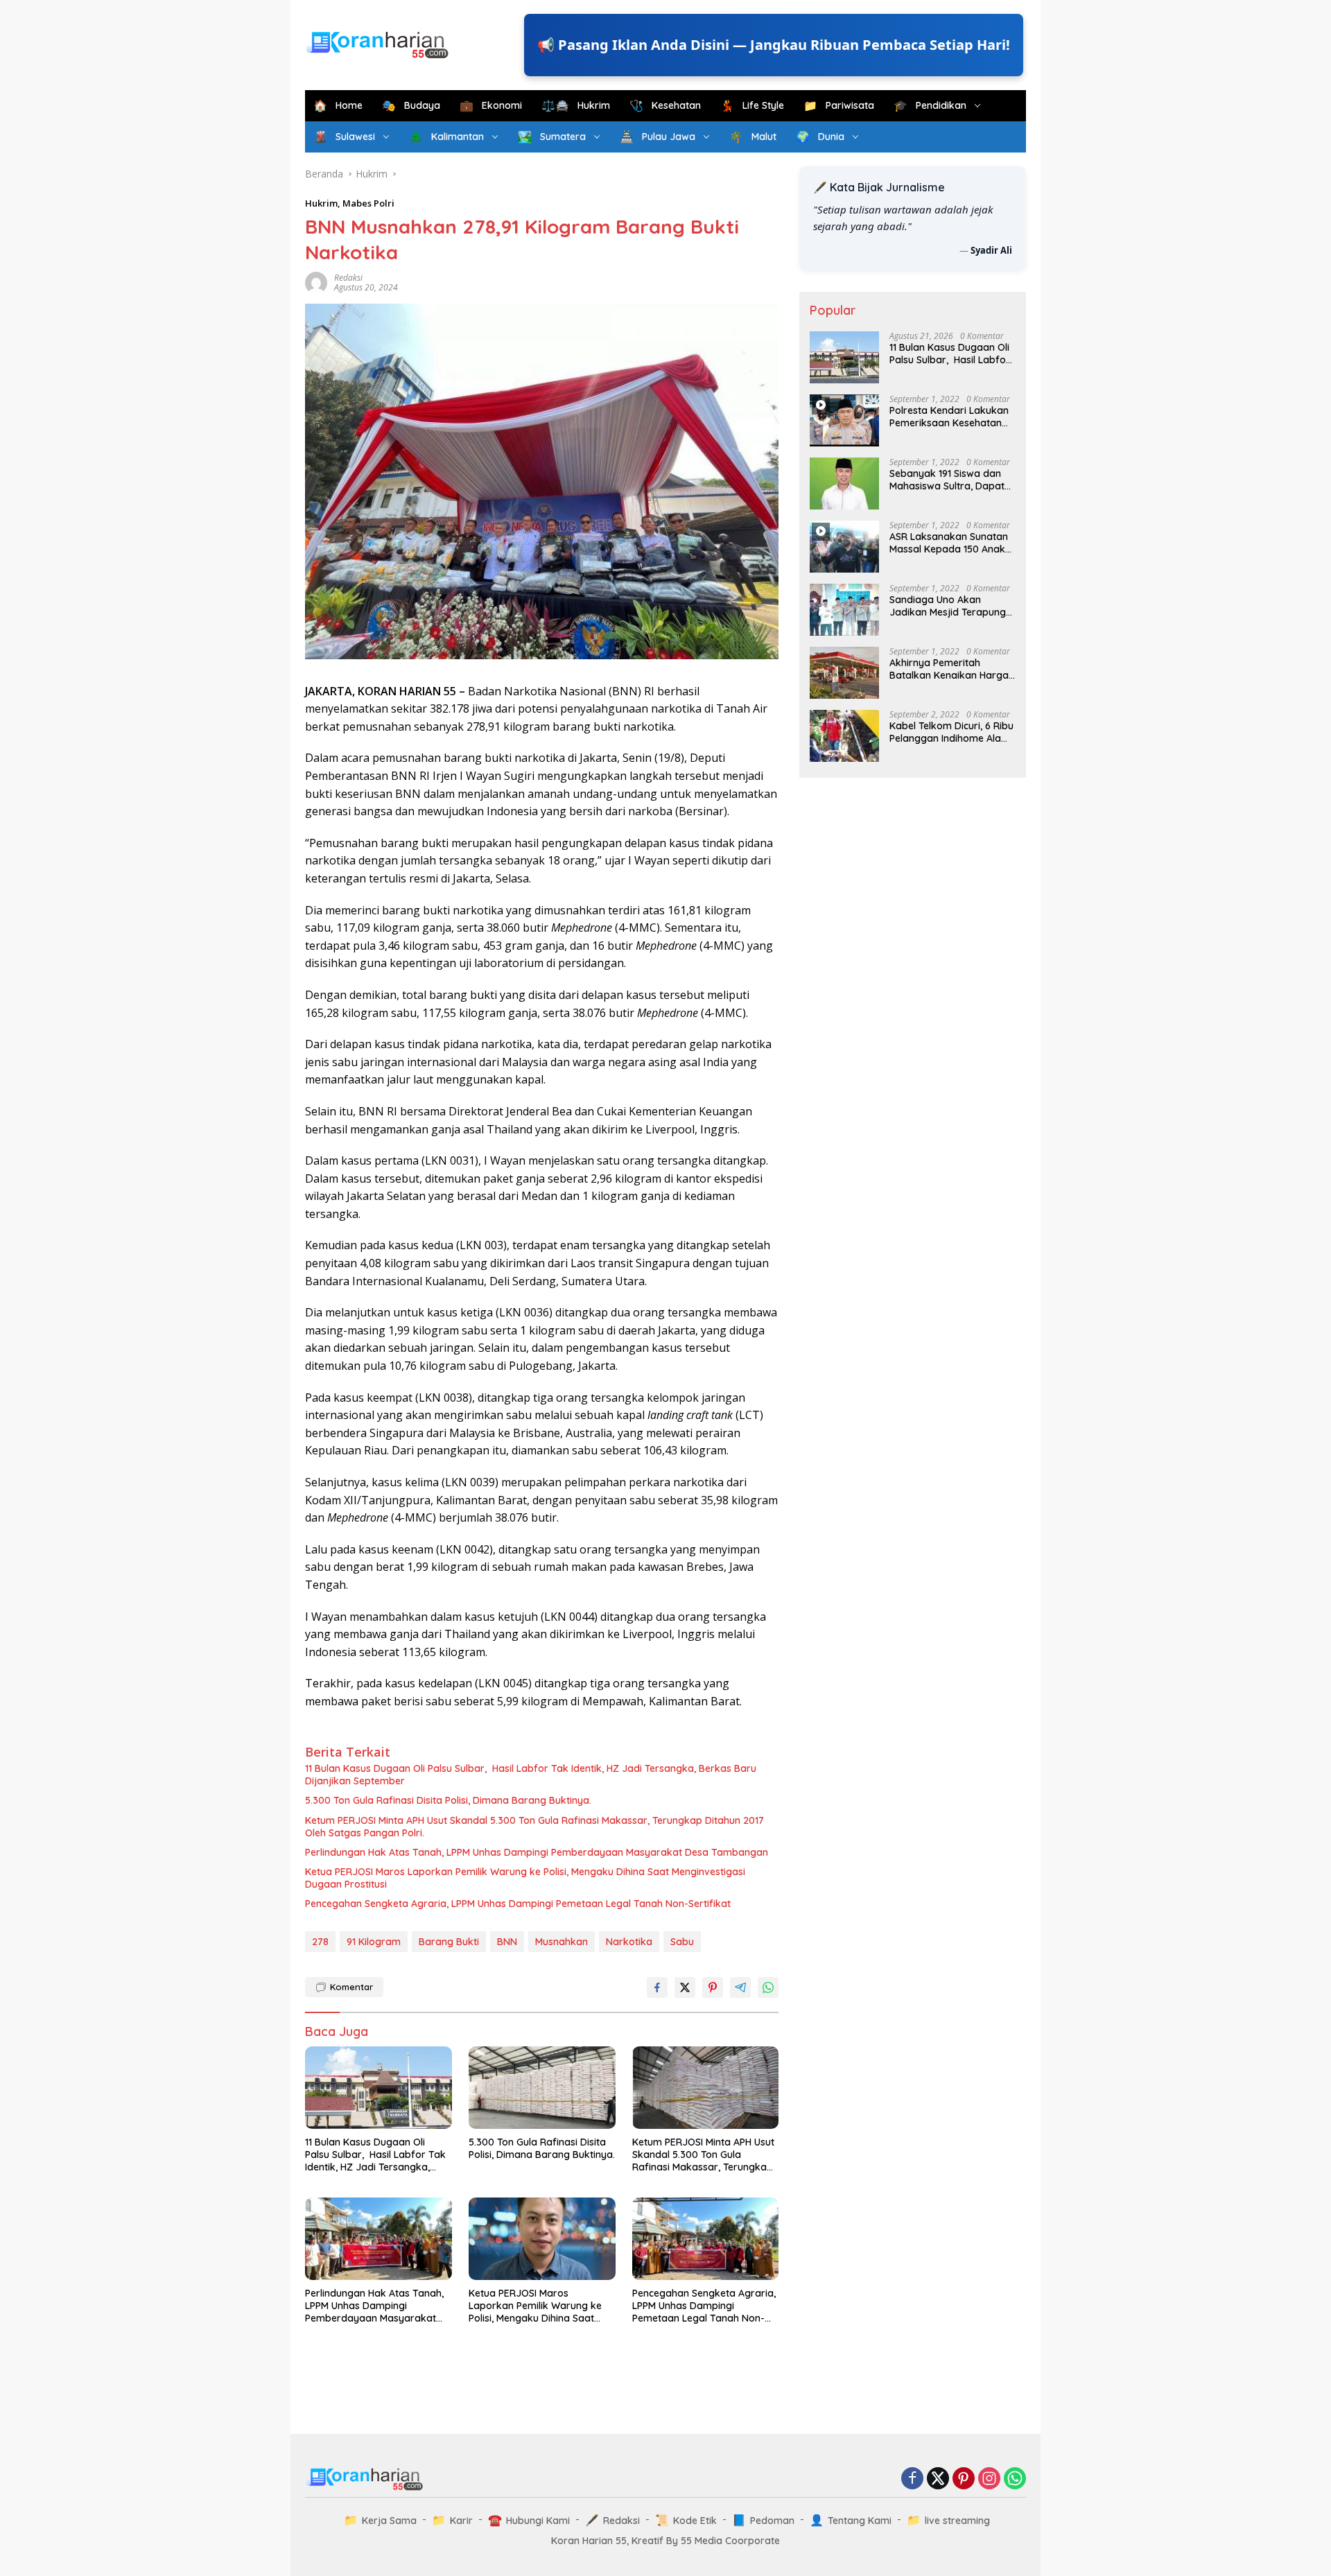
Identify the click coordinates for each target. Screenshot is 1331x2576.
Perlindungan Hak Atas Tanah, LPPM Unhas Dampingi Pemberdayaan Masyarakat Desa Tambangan (537, 1852)
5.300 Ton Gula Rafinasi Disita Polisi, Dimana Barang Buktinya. (448, 1800)
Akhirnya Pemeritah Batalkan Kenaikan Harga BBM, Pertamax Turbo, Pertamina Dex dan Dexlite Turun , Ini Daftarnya (950, 669)
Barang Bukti (449, 1942)
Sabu (682, 1942)
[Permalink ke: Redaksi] (316, 282)
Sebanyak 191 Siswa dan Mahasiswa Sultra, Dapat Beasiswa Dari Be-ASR (947, 480)
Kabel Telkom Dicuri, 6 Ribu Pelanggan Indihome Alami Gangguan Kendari (951, 732)
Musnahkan (562, 1942)
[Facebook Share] (657, 1987)
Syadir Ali (991, 250)
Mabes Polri (368, 203)
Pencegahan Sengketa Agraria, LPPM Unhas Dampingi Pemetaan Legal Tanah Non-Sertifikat (518, 1904)
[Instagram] (989, 2479)
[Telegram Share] (740, 1987)
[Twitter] (938, 2479)
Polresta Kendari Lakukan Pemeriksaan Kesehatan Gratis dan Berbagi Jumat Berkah (950, 417)
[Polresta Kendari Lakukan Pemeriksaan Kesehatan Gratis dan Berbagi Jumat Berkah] (844, 420)
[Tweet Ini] (685, 1987)
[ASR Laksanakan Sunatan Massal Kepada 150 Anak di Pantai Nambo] (844, 547)
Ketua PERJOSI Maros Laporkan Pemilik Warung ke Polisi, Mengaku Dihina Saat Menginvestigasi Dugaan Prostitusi (525, 1878)
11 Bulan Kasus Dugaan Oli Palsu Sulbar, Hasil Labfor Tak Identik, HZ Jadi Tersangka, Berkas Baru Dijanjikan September (531, 1775)
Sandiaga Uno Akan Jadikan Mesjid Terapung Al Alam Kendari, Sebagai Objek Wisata (948, 606)
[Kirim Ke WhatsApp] (768, 1987)
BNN (507, 1942)
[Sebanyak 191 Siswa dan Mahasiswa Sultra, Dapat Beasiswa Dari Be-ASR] (844, 484)
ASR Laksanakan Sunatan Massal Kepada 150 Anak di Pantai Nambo (949, 543)
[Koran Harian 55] (381, 44)
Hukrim (321, 203)
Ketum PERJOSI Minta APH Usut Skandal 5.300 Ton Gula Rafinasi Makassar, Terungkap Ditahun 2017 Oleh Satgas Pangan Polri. (534, 1827)
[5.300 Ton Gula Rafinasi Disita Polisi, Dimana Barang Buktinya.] (542, 2088)
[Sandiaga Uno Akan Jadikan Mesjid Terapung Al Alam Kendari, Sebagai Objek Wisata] (844, 610)
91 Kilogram (374, 1942)
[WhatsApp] (1015, 2479)
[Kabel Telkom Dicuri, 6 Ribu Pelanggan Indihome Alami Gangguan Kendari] (844, 736)
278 (320, 1942)
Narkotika (629, 1942)
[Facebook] (912, 2479)
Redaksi (348, 278)
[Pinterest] (964, 2479)
